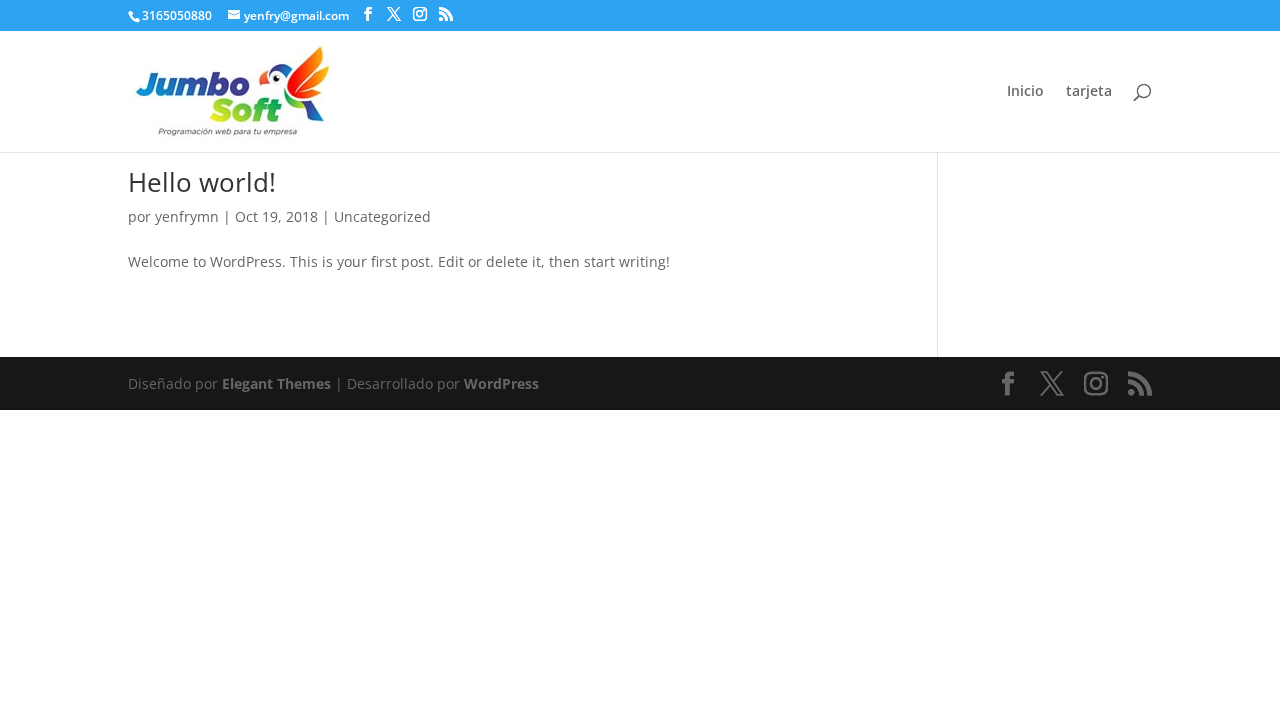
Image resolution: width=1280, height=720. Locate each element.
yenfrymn (187, 216)
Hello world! (202, 182)
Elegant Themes (276, 383)
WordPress (501, 383)
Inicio (1025, 92)
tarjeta (1089, 92)
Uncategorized (382, 216)
